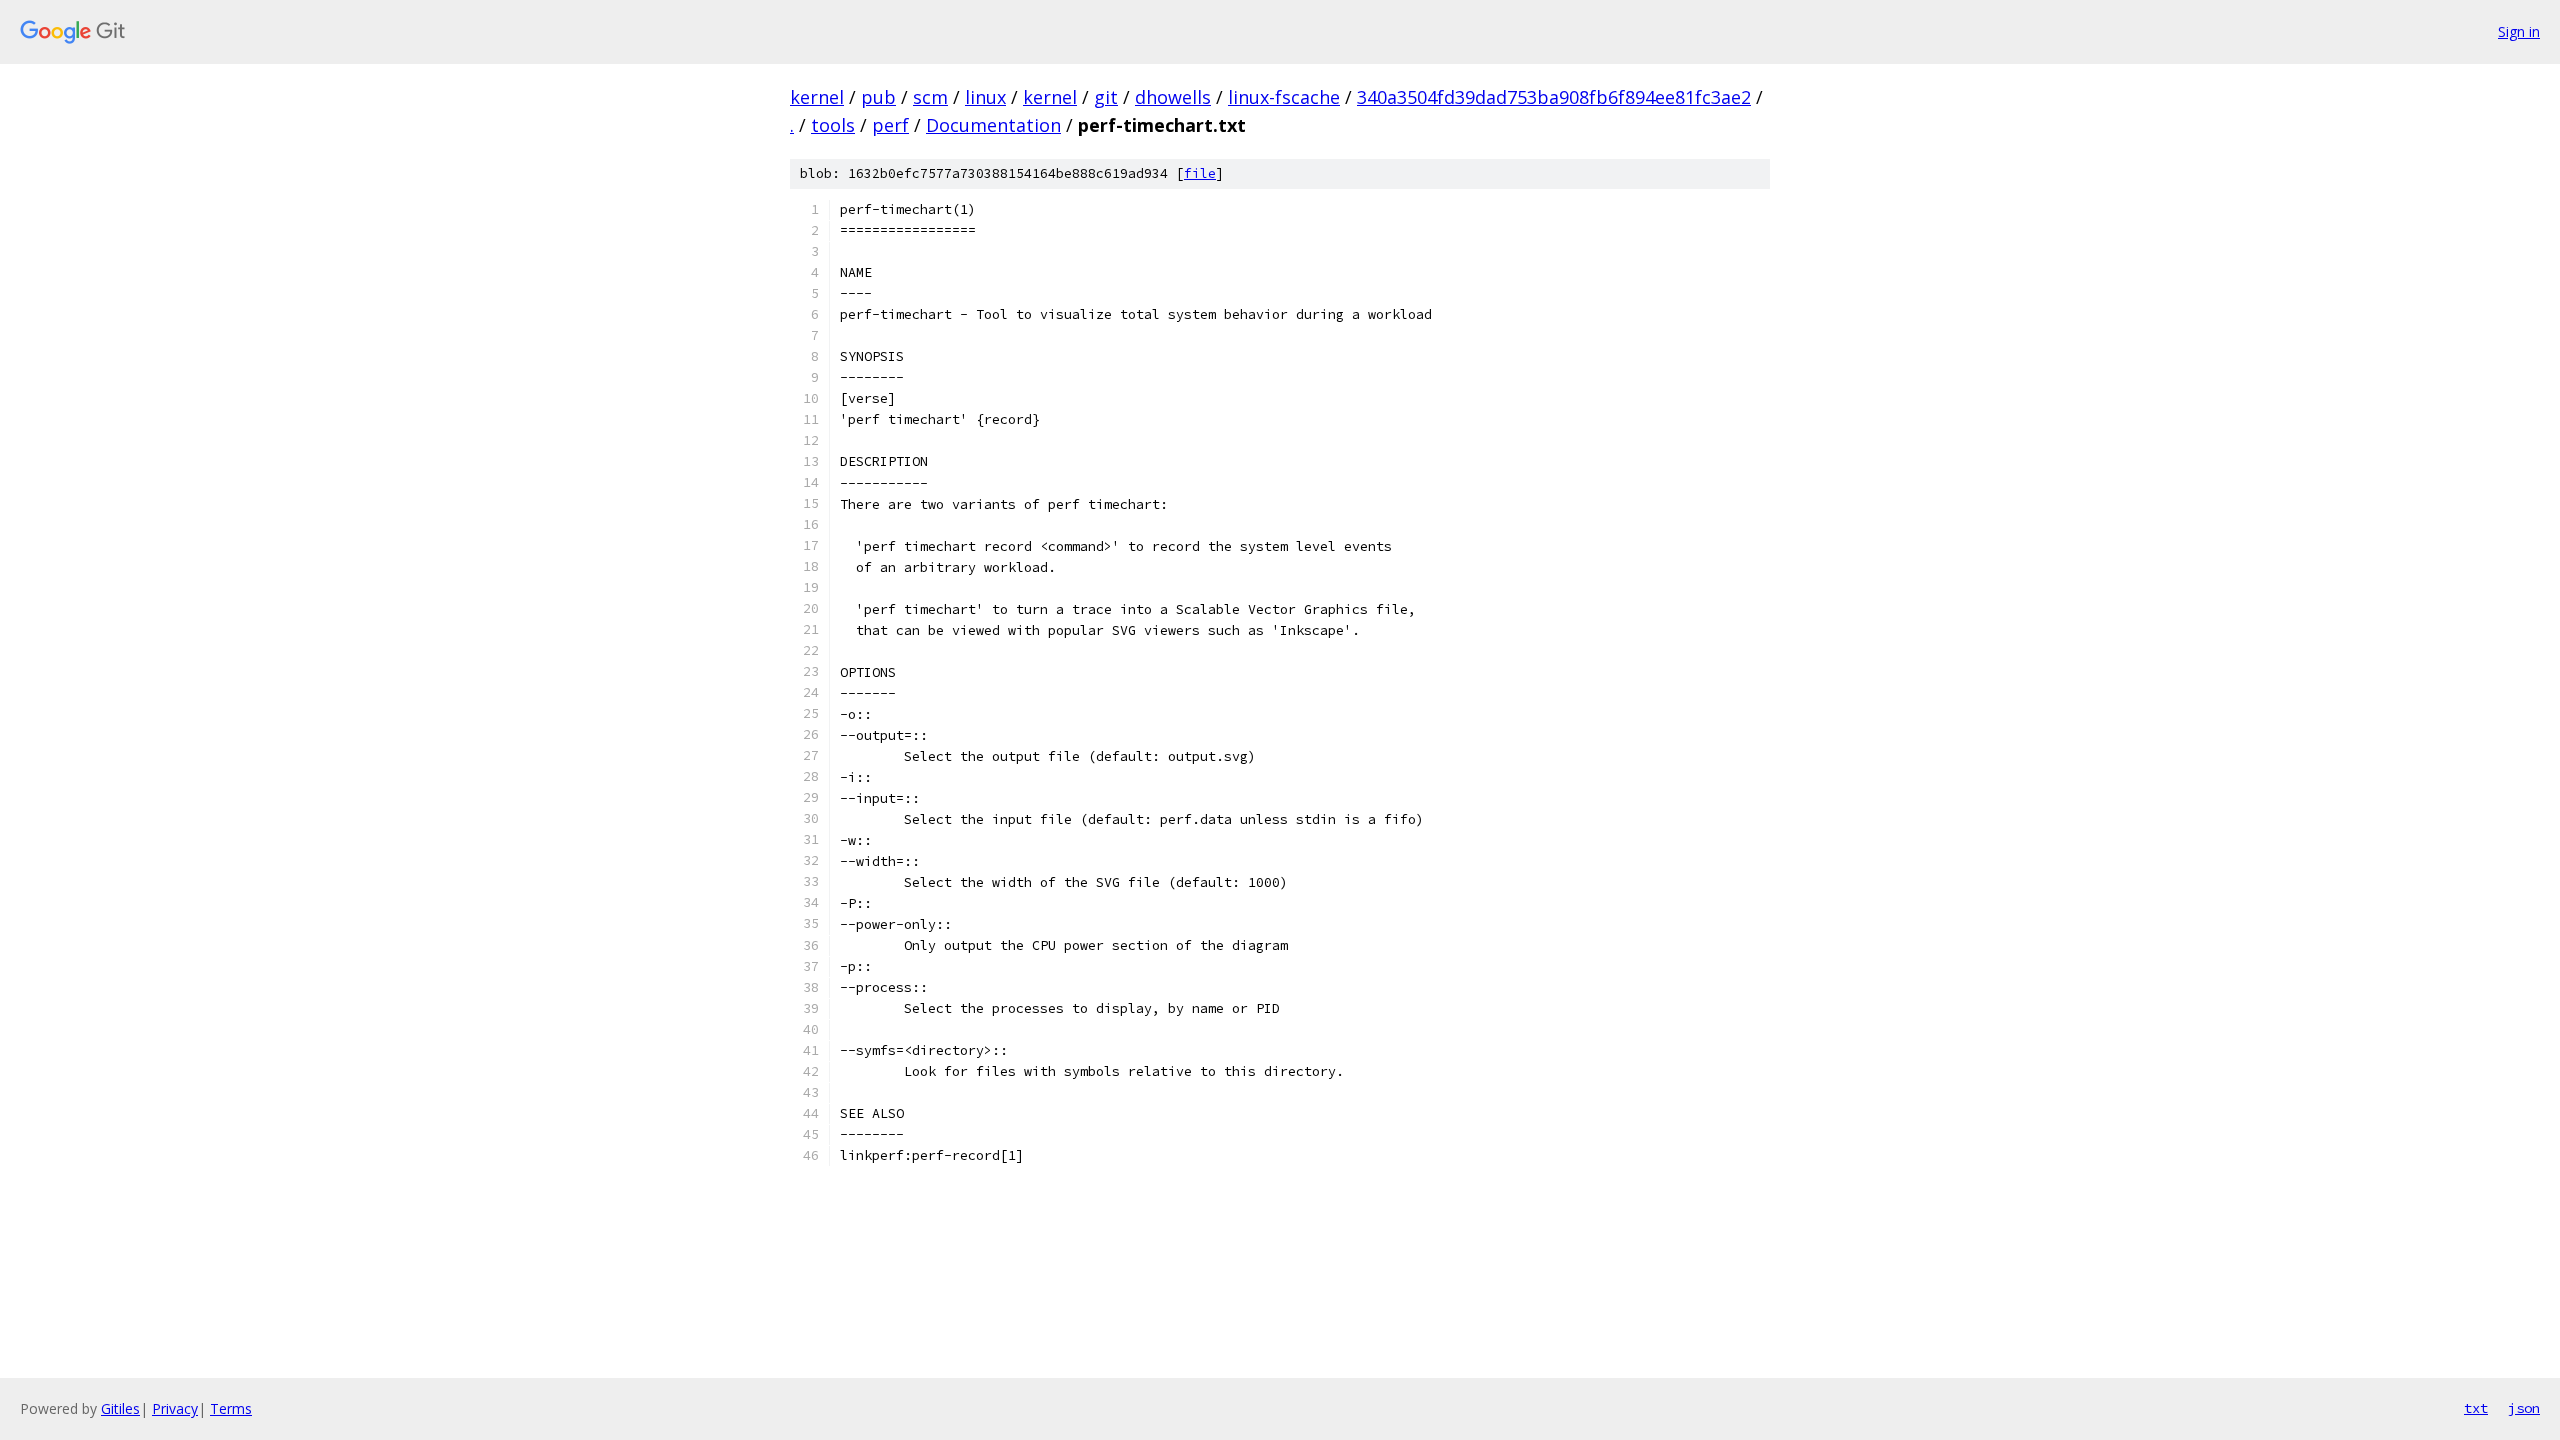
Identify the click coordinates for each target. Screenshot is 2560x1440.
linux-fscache (1284, 97)
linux (985, 97)
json (2524, 1408)
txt (2476, 1408)
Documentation (993, 125)
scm (930, 97)
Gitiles (120, 1408)
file (1200, 173)
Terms (231, 1408)
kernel (817, 97)
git (1106, 97)
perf (890, 125)
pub (878, 97)
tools (833, 125)
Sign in (2519, 31)
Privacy (175, 1408)
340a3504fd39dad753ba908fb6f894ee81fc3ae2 (1554, 97)
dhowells (1173, 97)
